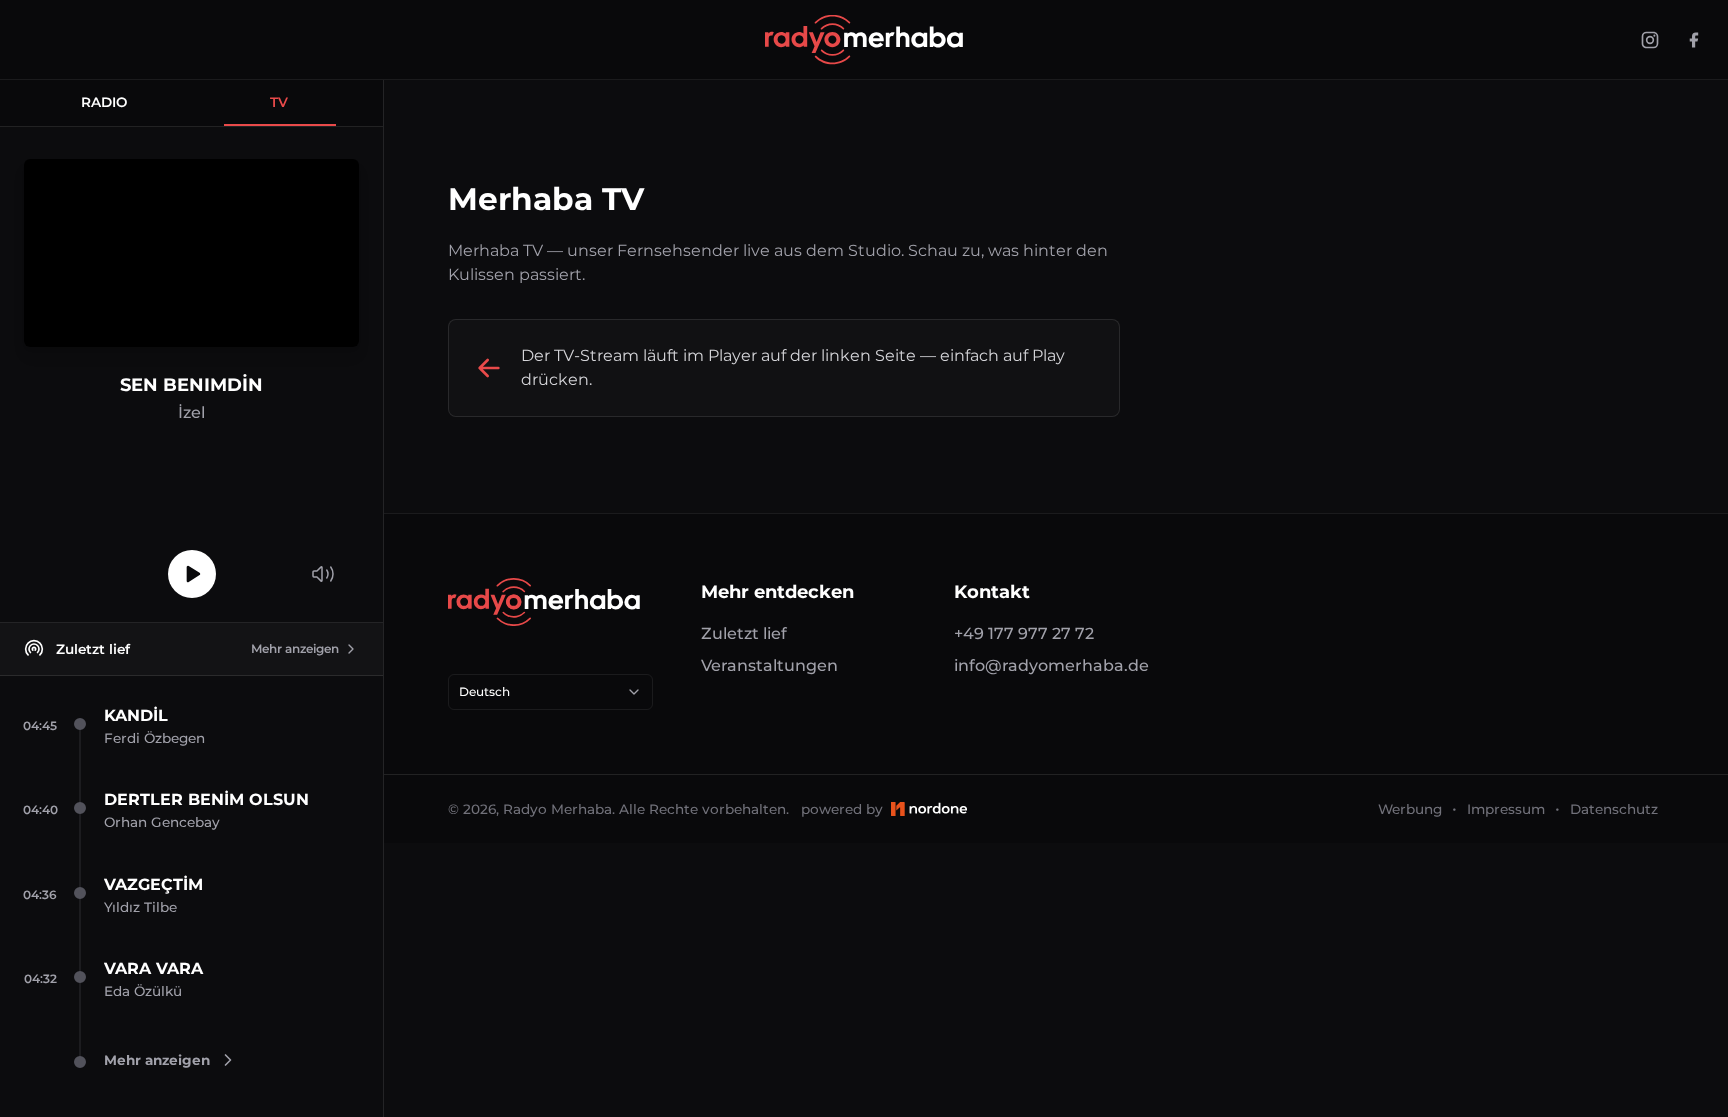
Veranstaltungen (769, 665)
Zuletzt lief (744, 633)
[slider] (323, 537)
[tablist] (191, 103)
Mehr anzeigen (295, 648)
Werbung (1410, 809)
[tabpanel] (191, 375)
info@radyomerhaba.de (1051, 665)
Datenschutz (1614, 809)
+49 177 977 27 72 (1024, 633)
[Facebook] (1694, 40)
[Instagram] (1650, 40)
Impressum (1506, 809)
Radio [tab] (104, 102)
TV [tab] (279, 102)
